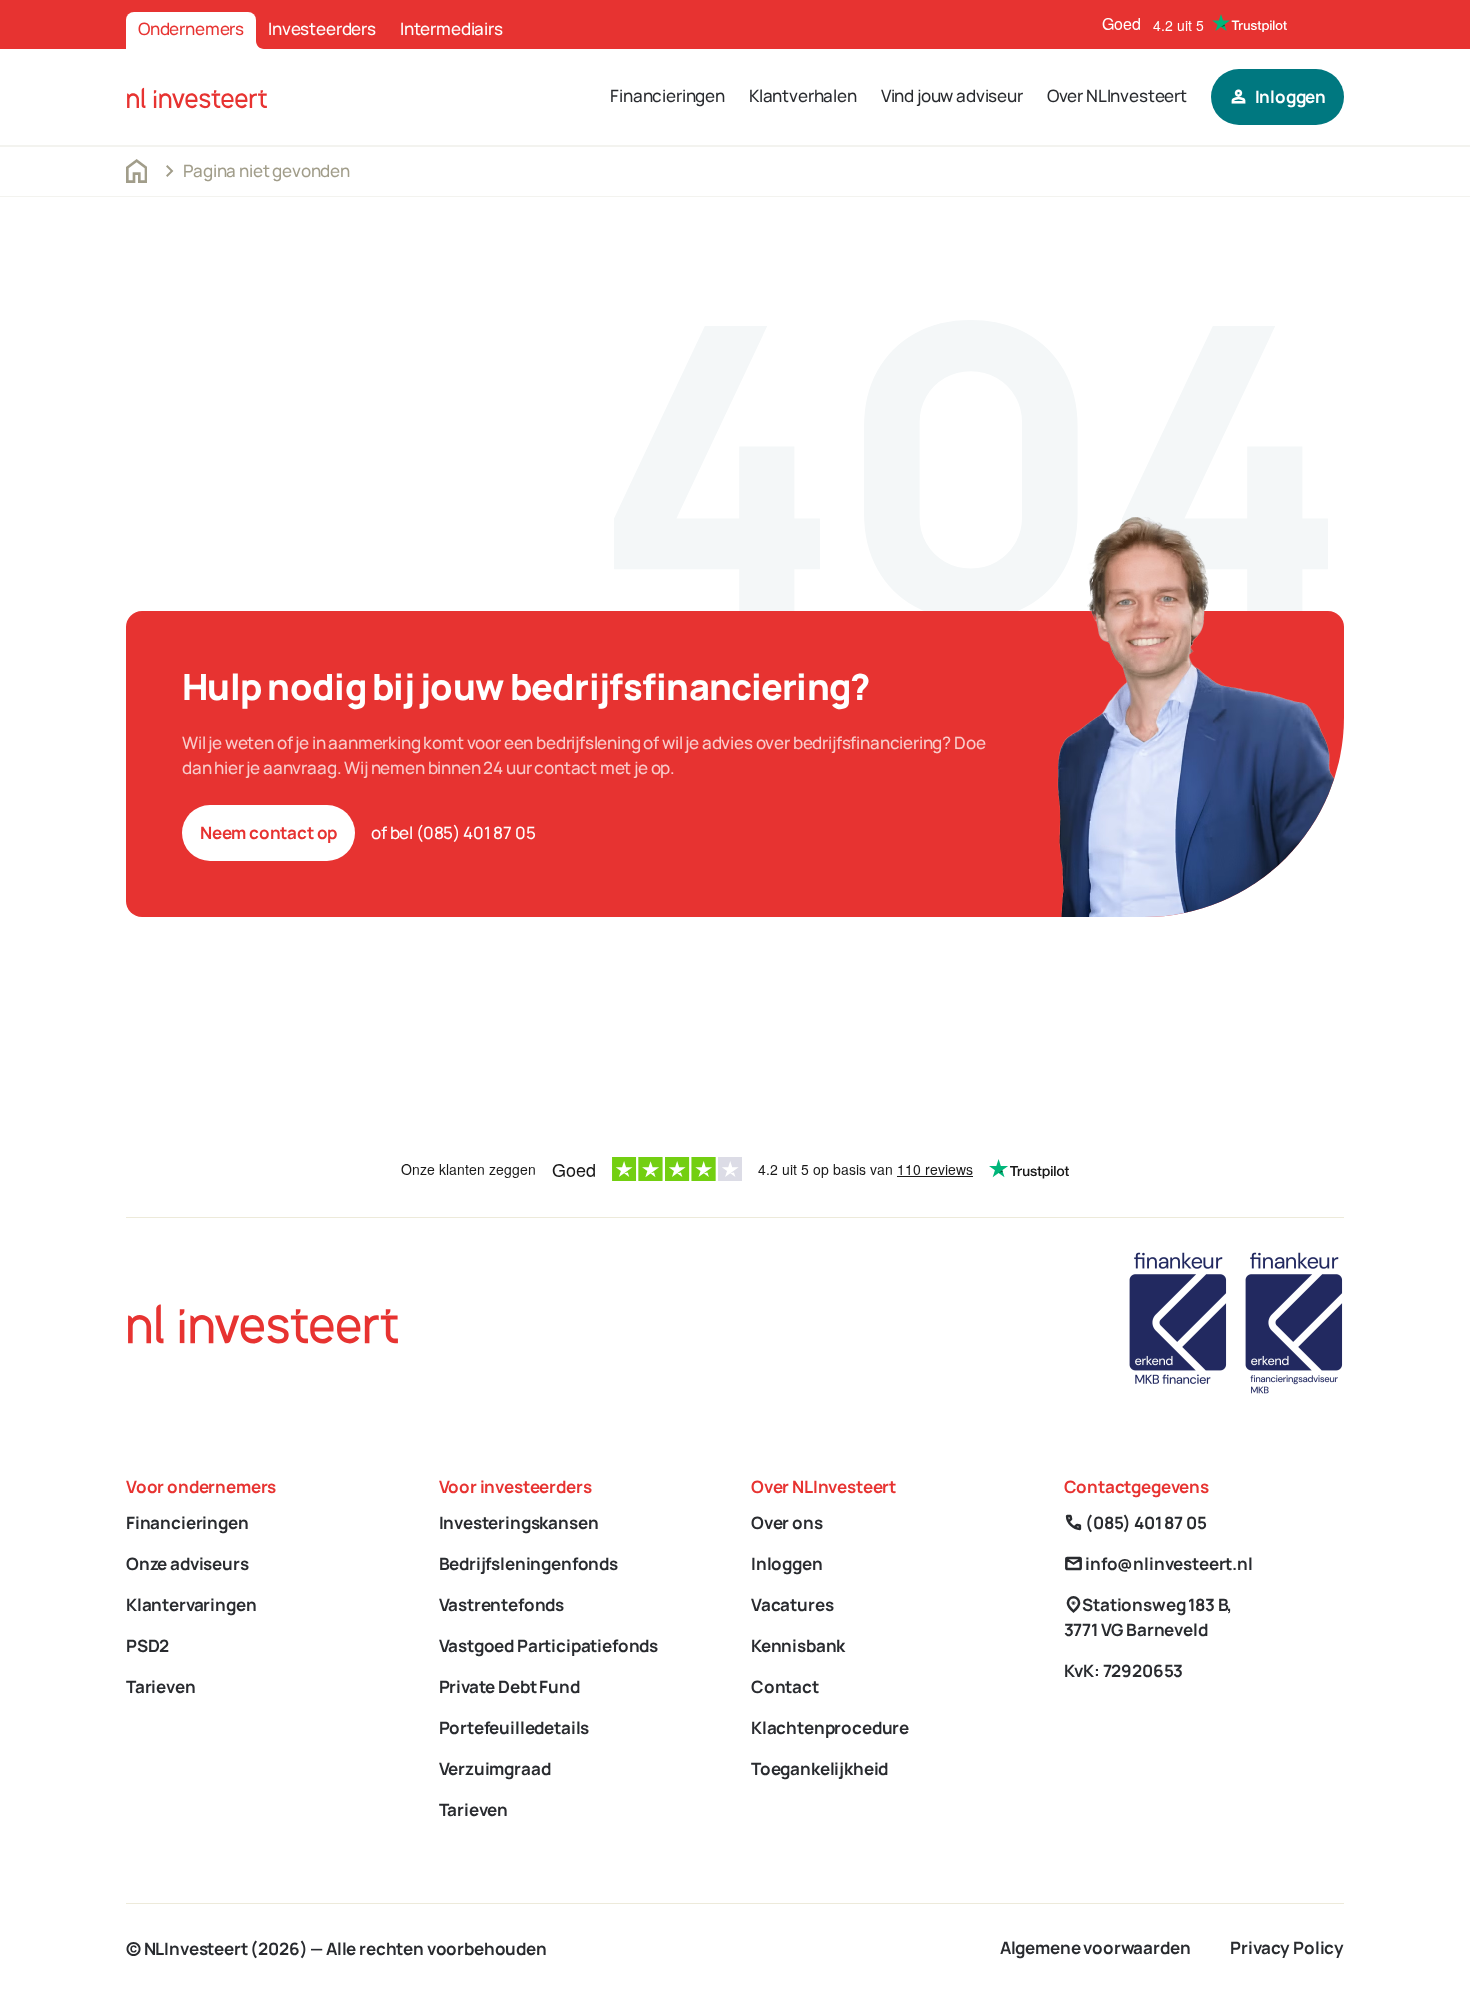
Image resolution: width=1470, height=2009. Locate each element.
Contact (785, 1686)
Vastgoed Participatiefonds (549, 1645)
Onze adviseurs (187, 1563)
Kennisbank (798, 1645)
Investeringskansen (519, 1522)
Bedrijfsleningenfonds (528, 1563)
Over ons (787, 1522)
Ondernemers (191, 28)
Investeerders (322, 28)
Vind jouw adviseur (952, 95)
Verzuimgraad (495, 1768)
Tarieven (161, 1686)
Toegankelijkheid (819, 1768)
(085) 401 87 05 (1135, 1522)
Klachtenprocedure (830, 1727)
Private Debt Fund (509, 1686)
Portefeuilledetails (514, 1727)
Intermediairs (451, 28)
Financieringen (667, 95)
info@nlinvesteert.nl (1158, 1563)
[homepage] (197, 96)
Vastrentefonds (502, 1604)
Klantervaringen (191, 1604)
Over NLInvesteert (1117, 95)
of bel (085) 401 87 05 (453, 832)
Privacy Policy (1287, 1947)
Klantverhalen (803, 95)
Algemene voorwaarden (1095, 1947)
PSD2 (147, 1645)
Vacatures (792, 1604)
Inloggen (787, 1563)
